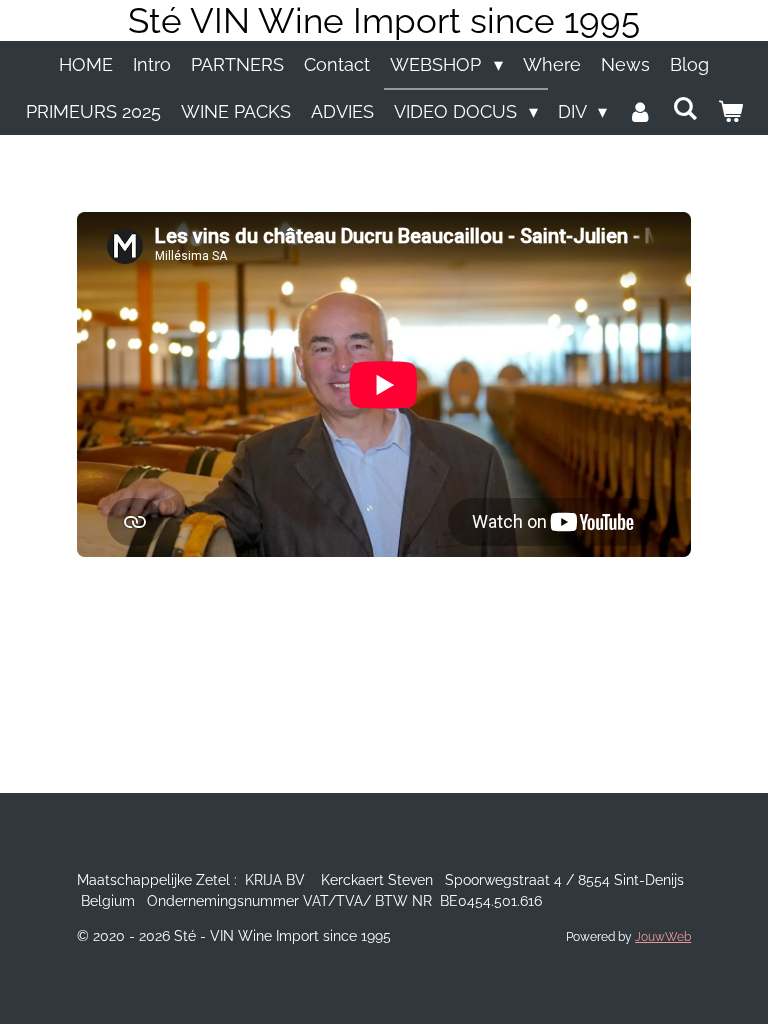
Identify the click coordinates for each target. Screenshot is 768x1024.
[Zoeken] (684, 108)
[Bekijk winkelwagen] (729, 111)
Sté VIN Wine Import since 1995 (384, 20)
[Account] (639, 111)
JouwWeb (663, 937)
